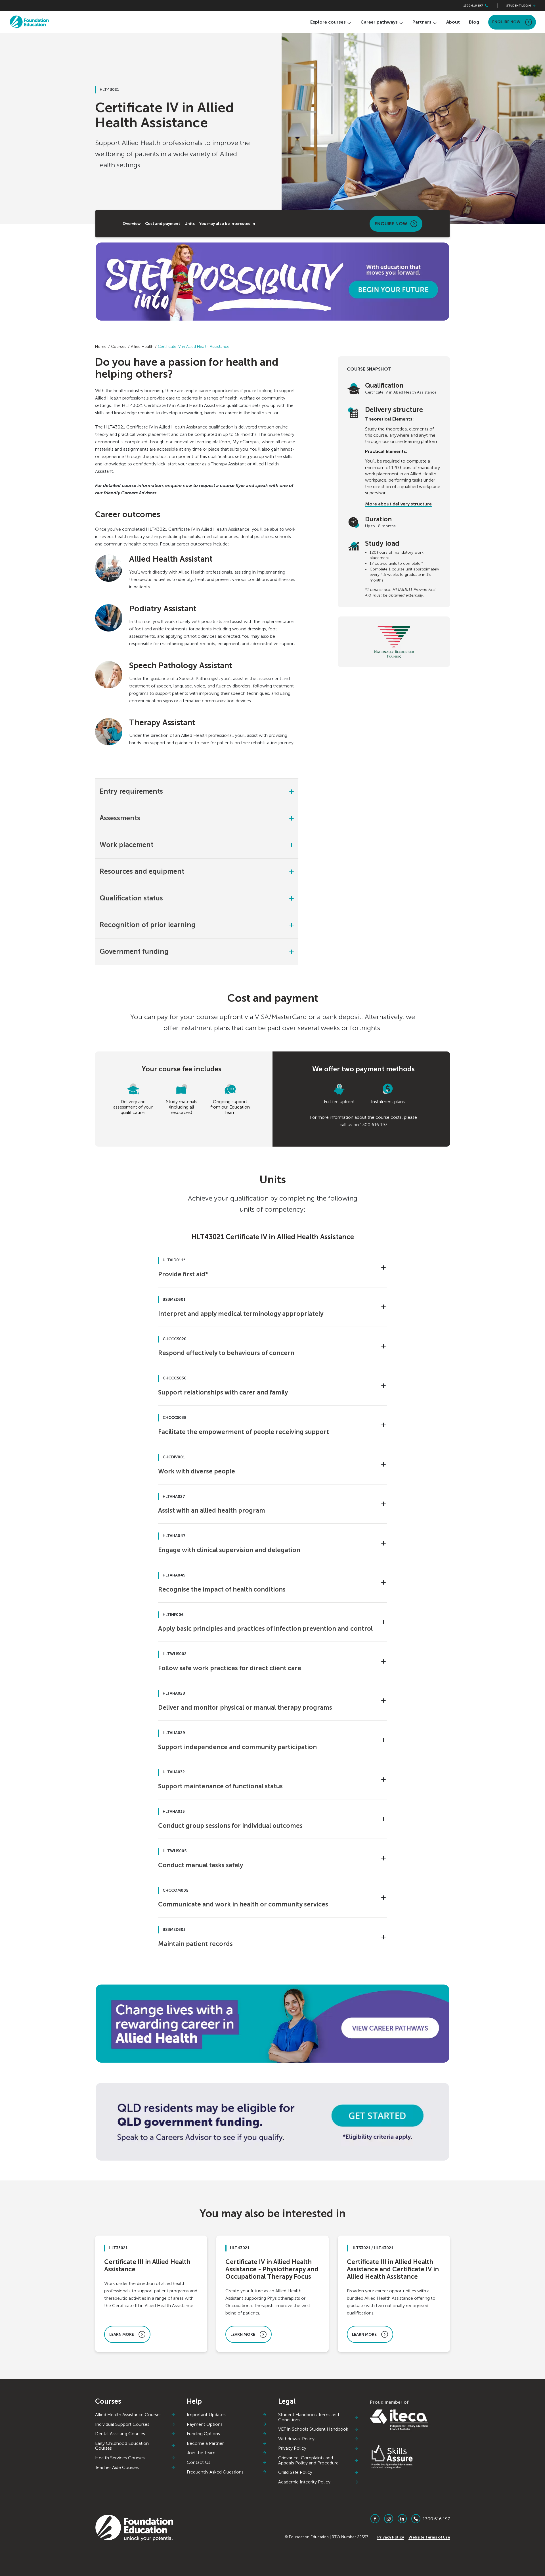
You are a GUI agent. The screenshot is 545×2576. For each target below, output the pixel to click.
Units (190, 224)
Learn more (122, 2334)
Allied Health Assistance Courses (128, 2415)
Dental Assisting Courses (120, 2434)
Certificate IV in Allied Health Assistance (194, 347)
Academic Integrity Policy (304, 2482)
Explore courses (328, 22)
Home (101, 347)
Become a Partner (205, 2443)
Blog (474, 22)
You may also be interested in (227, 224)
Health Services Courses (120, 2458)
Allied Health (142, 347)
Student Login (519, 6)
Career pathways (379, 22)
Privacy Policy (292, 2448)
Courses (119, 347)
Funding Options (203, 2434)
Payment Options (205, 2424)
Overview (132, 224)
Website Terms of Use (429, 2537)
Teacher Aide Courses (117, 2468)
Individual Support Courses (122, 2424)
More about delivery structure (398, 504)
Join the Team (201, 2453)
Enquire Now (506, 22)
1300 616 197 (473, 6)
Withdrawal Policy (296, 2439)
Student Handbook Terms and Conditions (309, 2417)
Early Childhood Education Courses (122, 2446)
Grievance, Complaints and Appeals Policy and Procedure (308, 2460)
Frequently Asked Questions (215, 2472)
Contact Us (199, 2462)
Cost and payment (163, 224)
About (453, 22)
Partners (422, 22)
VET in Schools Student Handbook (313, 2429)
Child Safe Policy (295, 2472)
